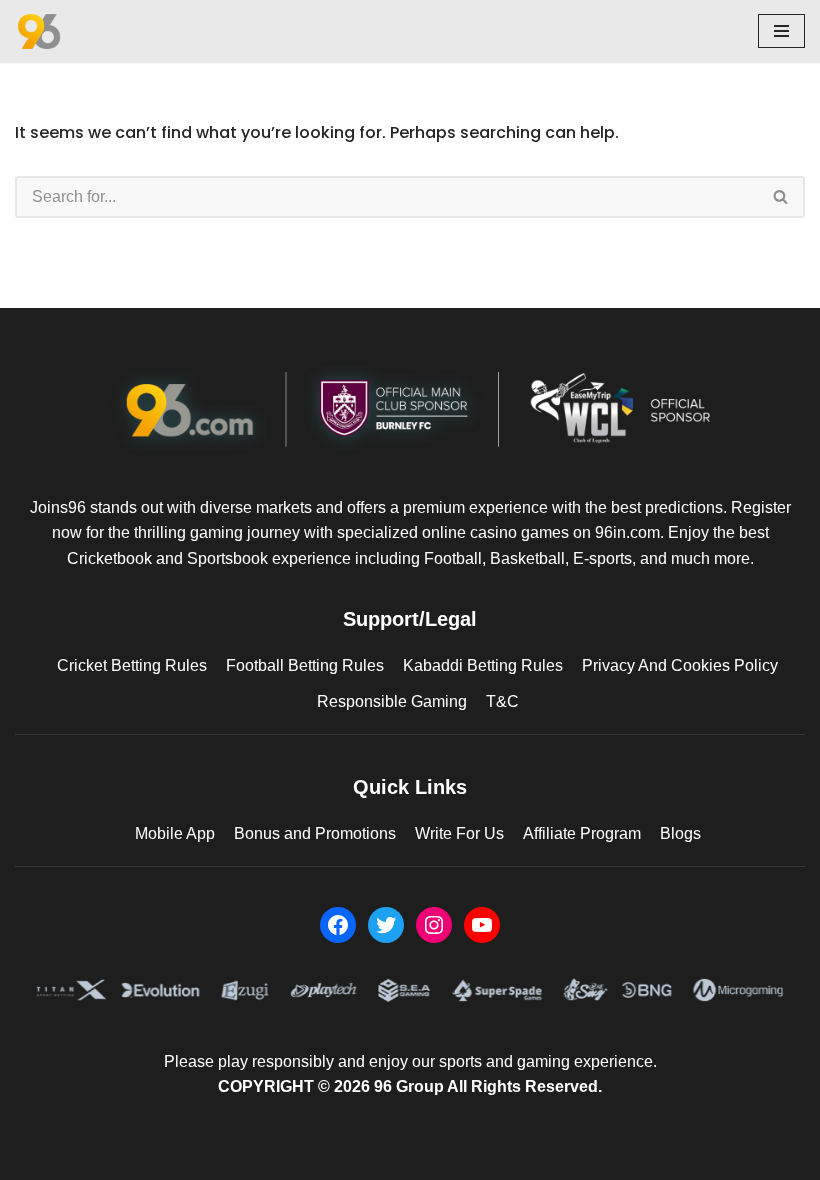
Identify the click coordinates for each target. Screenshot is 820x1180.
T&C (502, 701)
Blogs (680, 833)
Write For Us (459, 833)
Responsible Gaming (392, 701)
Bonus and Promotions (315, 833)
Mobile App (175, 833)
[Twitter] (386, 925)
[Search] (781, 197)
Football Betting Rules (305, 665)
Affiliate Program (582, 833)
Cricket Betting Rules (132, 665)
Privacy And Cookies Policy (680, 665)
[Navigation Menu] (781, 31)
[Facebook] (338, 925)
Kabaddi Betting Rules (483, 665)
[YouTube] (482, 925)
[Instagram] (434, 925)
